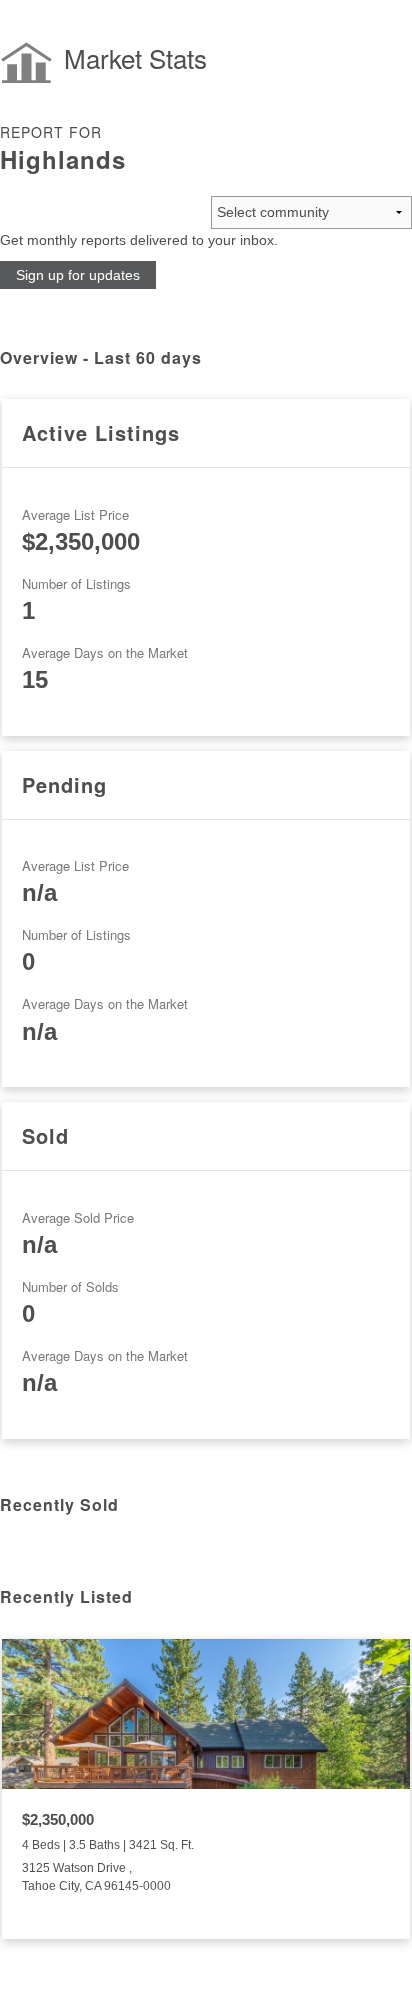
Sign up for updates (78, 275)
